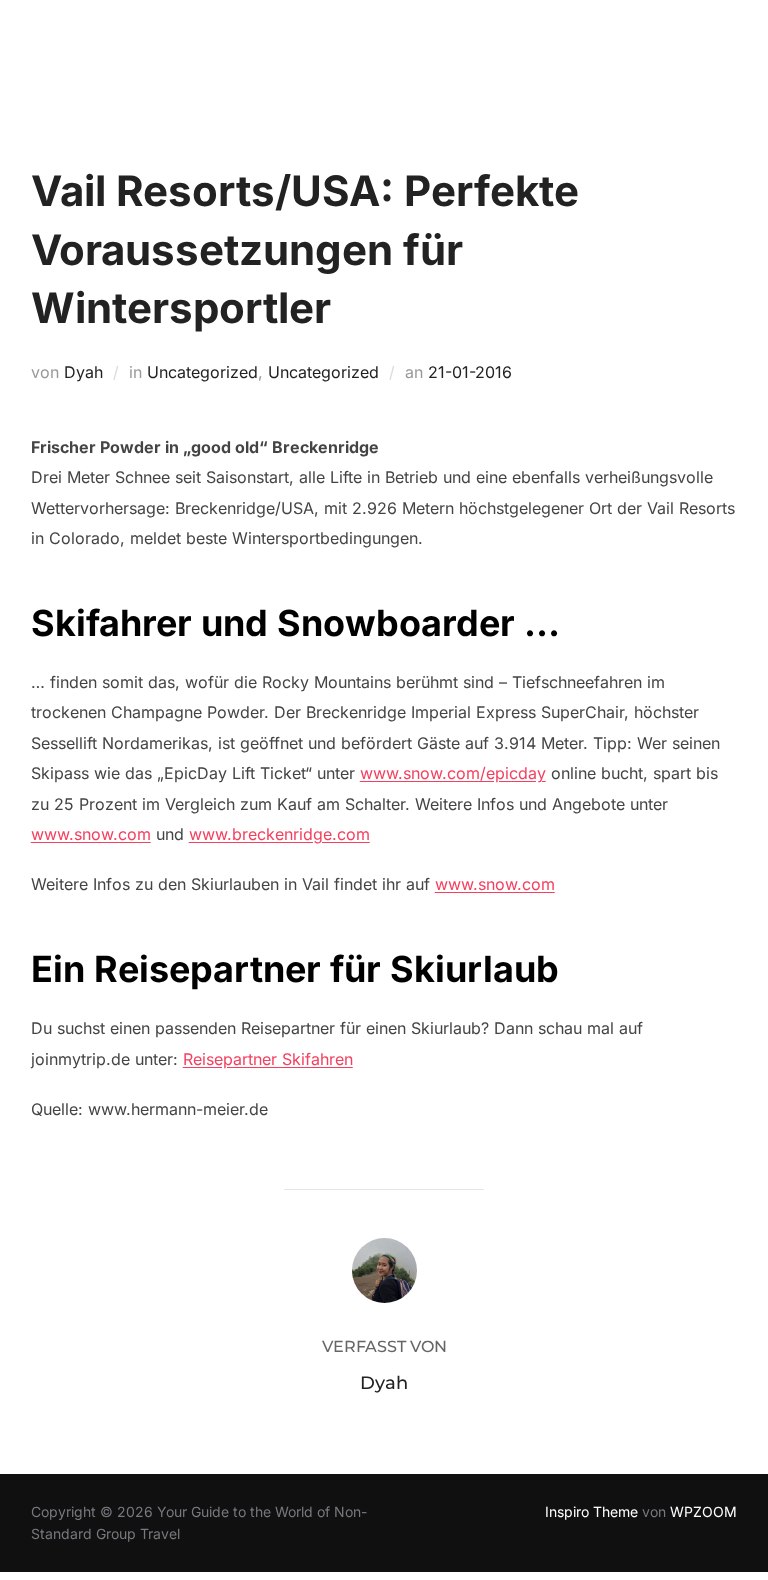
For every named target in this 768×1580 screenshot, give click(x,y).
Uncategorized (202, 372)
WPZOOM (703, 1511)
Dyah (83, 372)
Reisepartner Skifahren (268, 1059)
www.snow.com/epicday (453, 773)
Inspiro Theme (591, 1511)
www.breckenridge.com (279, 834)
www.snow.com (91, 834)
